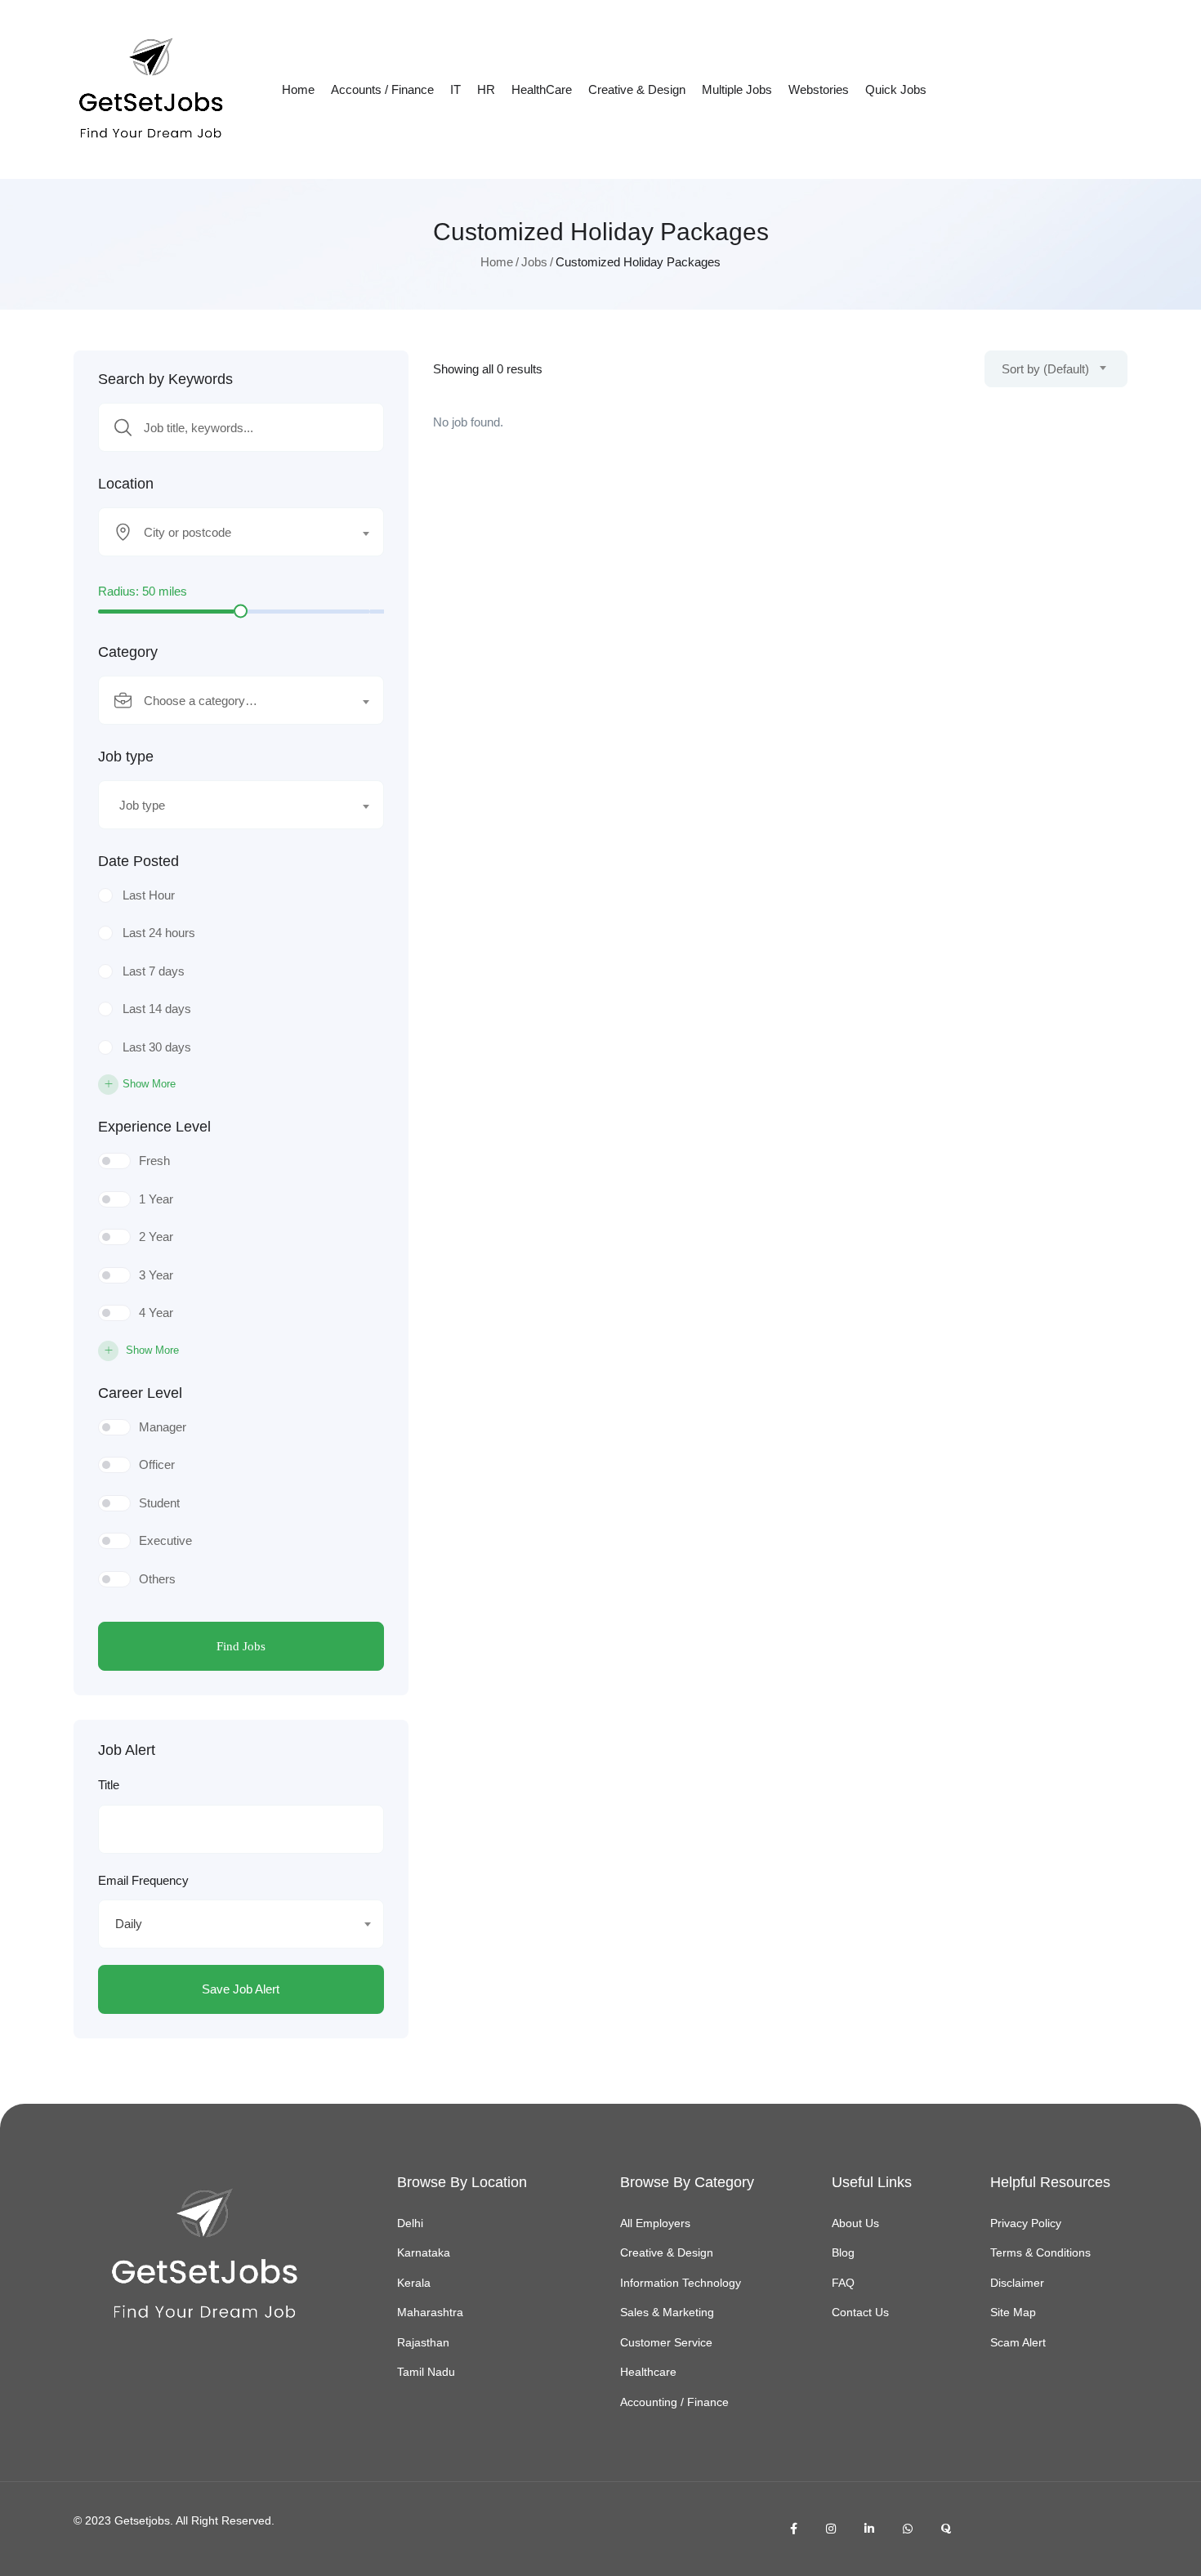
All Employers (655, 2223)
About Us (855, 2223)
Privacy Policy (1026, 2223)
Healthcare (648, 2372)
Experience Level (154, 1127)
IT (455, 89)
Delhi (410, 2223)
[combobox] (241, 532)
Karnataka (424, 2252)
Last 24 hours (159, 933)
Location (126, 484)
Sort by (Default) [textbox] (1045, 369)
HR (486, 89)
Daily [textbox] (129, 1924)
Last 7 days (154, 971)
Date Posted (138, 861)
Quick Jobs (896, 89)
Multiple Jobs (737, 89)
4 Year (156, 1313)
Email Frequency (143, 1880)
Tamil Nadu (426, 2372)
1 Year (156, 1199)
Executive (165, 1540)
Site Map (1013, 2312)
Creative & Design (637, 89)
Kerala (414, 2283)
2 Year (156, 1237)
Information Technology (681, 2283)
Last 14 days (157, 1009)
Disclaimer (1017, 2283)
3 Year (156, 1275)
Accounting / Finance (674, 2402)
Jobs (534, 262)
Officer (157, 1464)
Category (128, 652)
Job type (126, 757)
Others (157, 1579)
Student (159, 1503)
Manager (163, 1427)
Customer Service (666, 2342)
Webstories (819, 89)
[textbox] (231, 533)
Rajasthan (423, 2342)
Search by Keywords (165, 379)
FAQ (843, 2283)
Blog (843, 2252)
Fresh (154, 1161)
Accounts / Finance (382, 89)
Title (109, 1785)
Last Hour (149, 895)
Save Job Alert (241, 1989)
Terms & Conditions (1040, 2252)
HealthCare (542, 89)
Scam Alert (1018, 2342)
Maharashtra (430, 2312)
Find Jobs (241, 1646)
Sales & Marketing (667, 2312)
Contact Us (860, 2312)
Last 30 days (157, 1047)
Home (298, 89)
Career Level (140, 1393)
